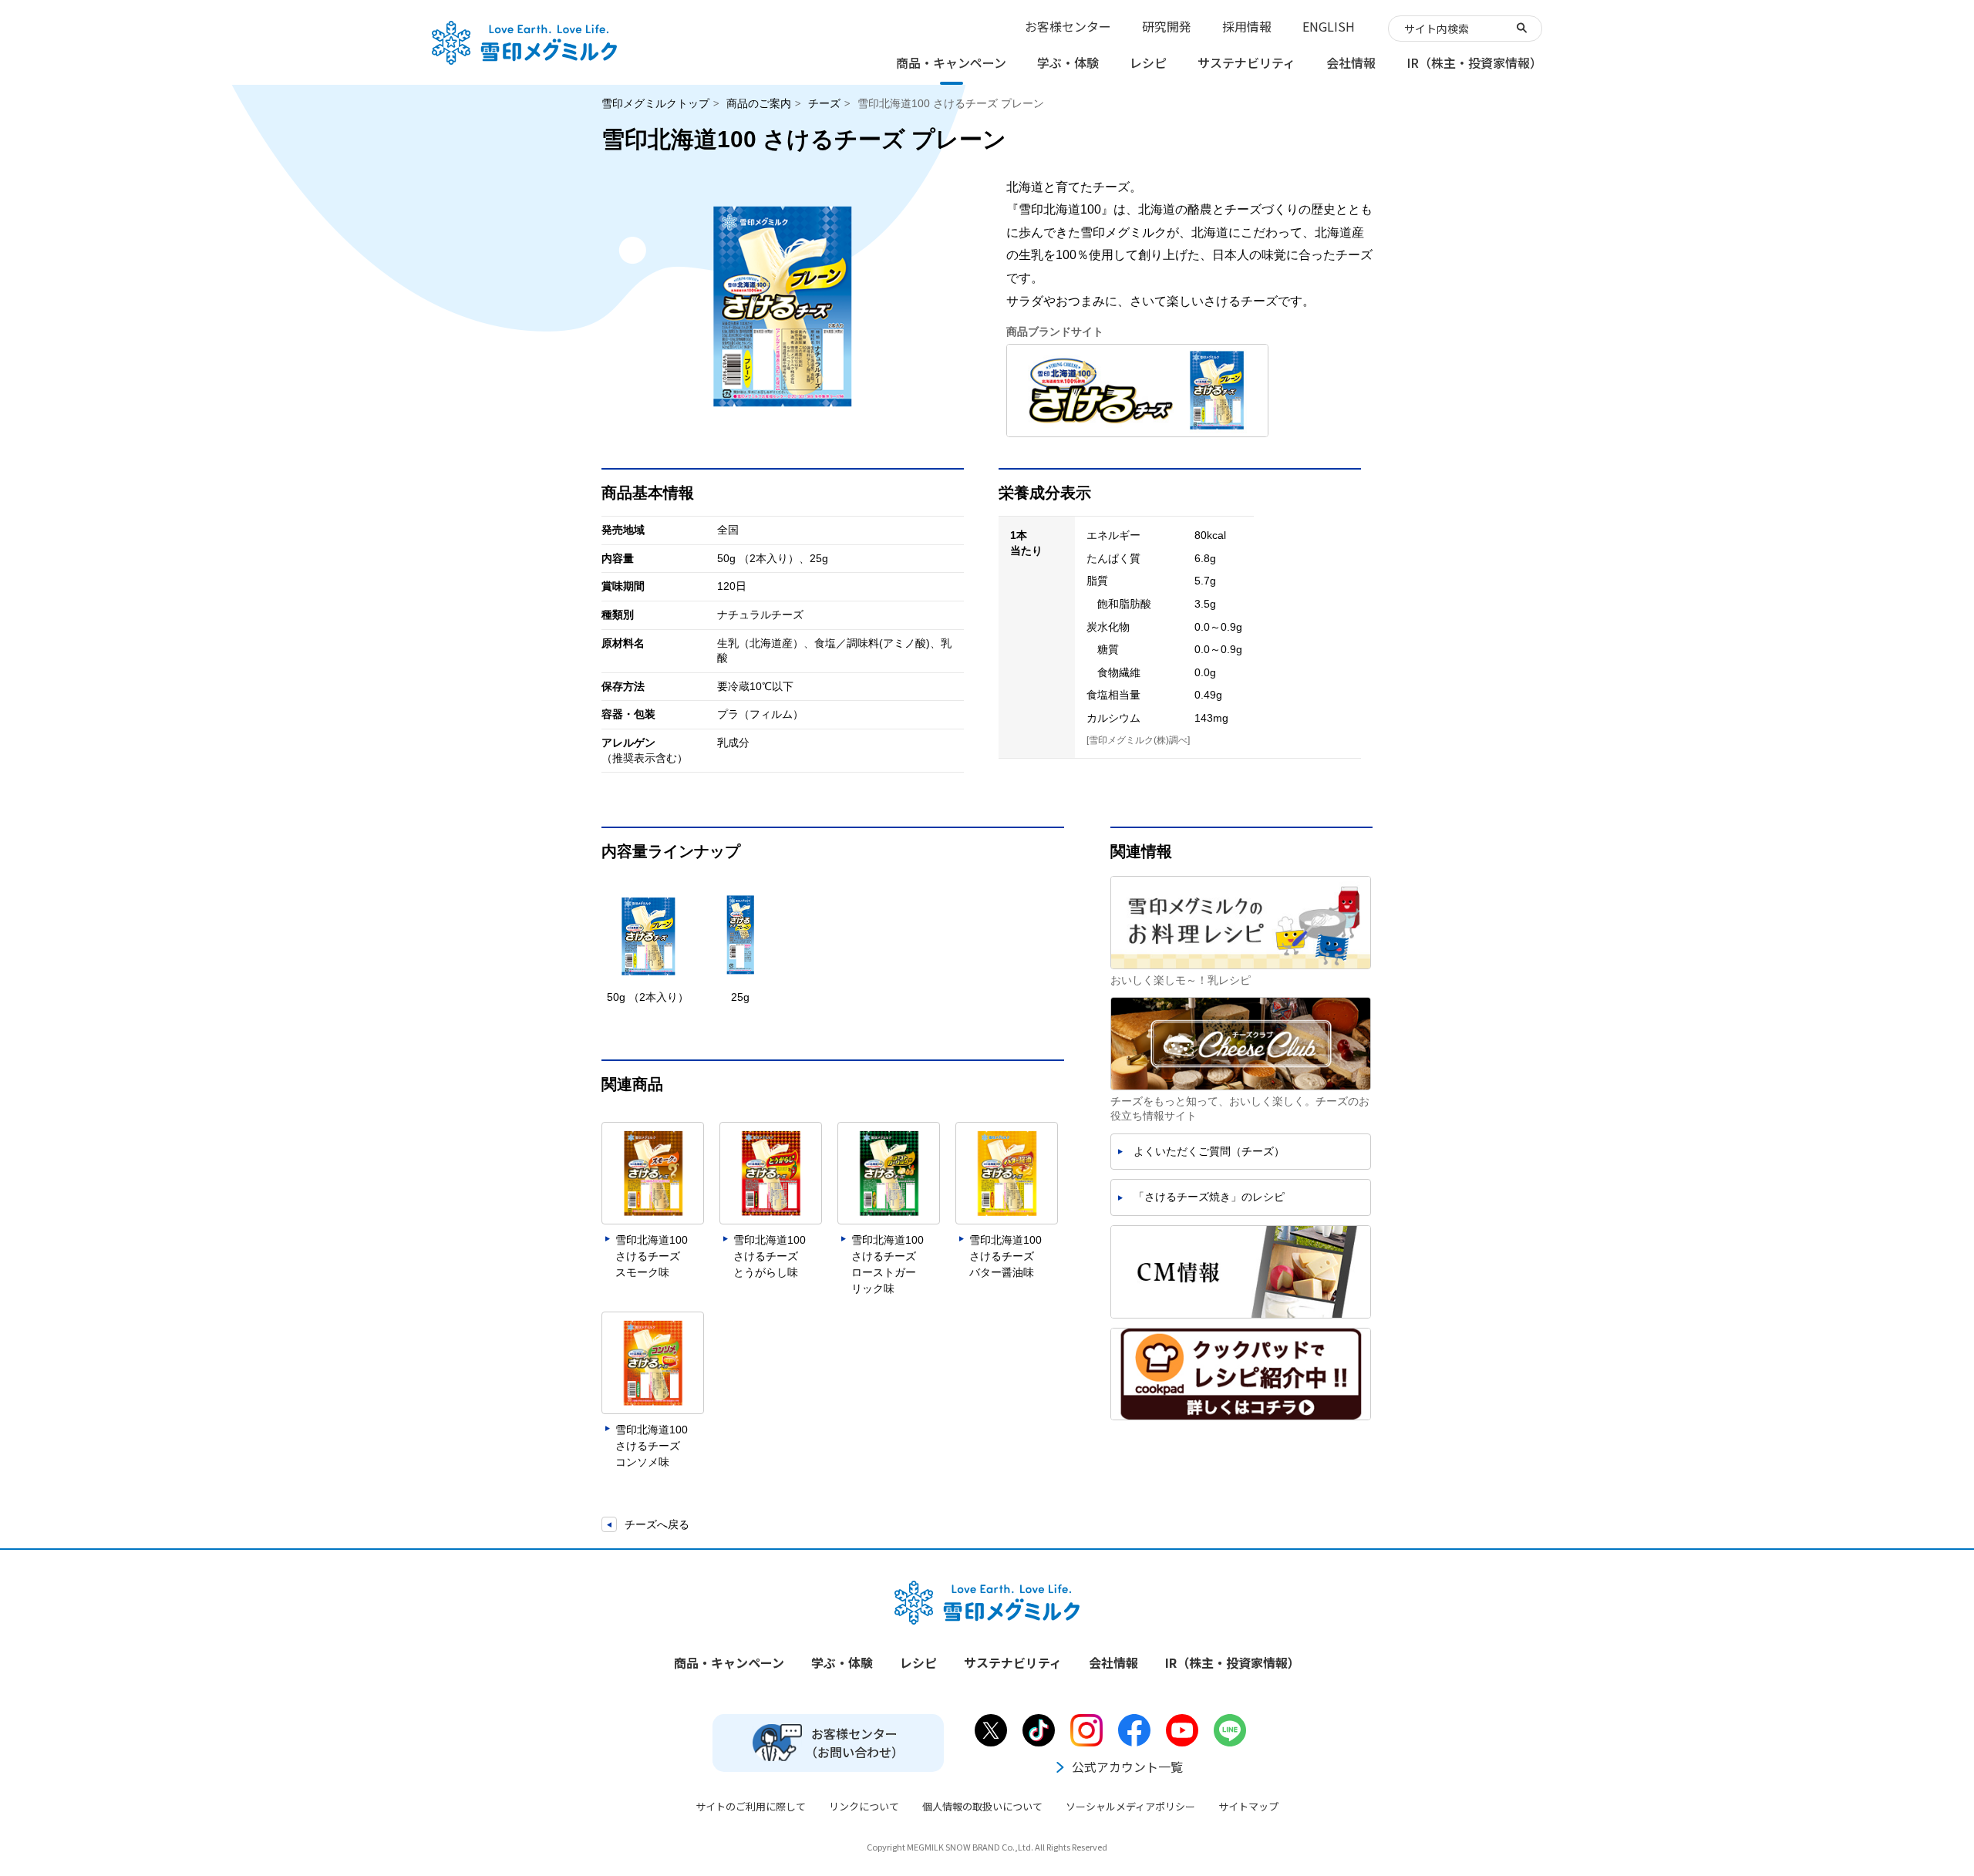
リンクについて (864, 1806)
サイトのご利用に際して (751, 1806)
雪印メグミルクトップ (655, 103)
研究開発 (1167, 26)
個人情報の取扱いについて (982, 1806)
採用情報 (1247, 26)
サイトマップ (1248, 1806)
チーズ (824, 103)
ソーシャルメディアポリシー (1130, 1806)
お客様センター (1068, 26)
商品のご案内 (759, 103)
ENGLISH (1329, 26)
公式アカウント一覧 (1127, 1767)
